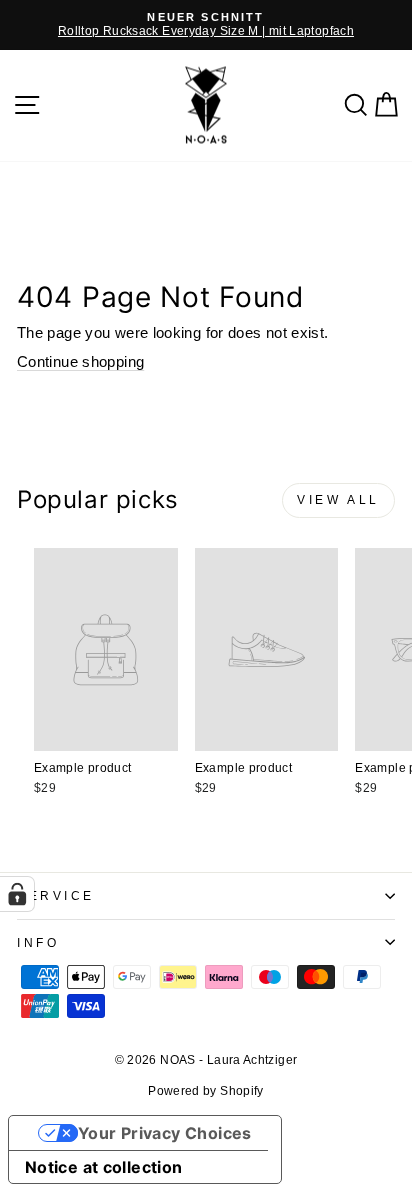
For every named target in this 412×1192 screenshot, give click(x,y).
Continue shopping (80, 362)
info (38, 942)
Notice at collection (103, 1167)
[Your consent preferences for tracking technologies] (17, 894)
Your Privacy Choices (165, 1133)
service (56, 895)
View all (338, 500)
